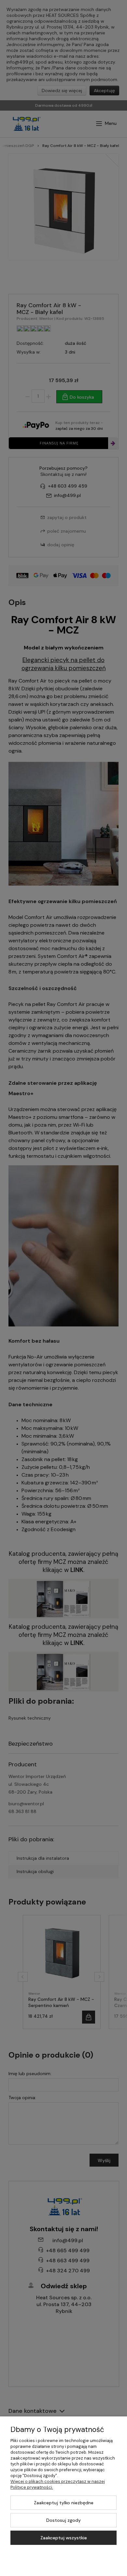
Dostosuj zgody (63, 2520)
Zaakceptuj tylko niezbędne (64, 2503)
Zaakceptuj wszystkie (64, 2538)
